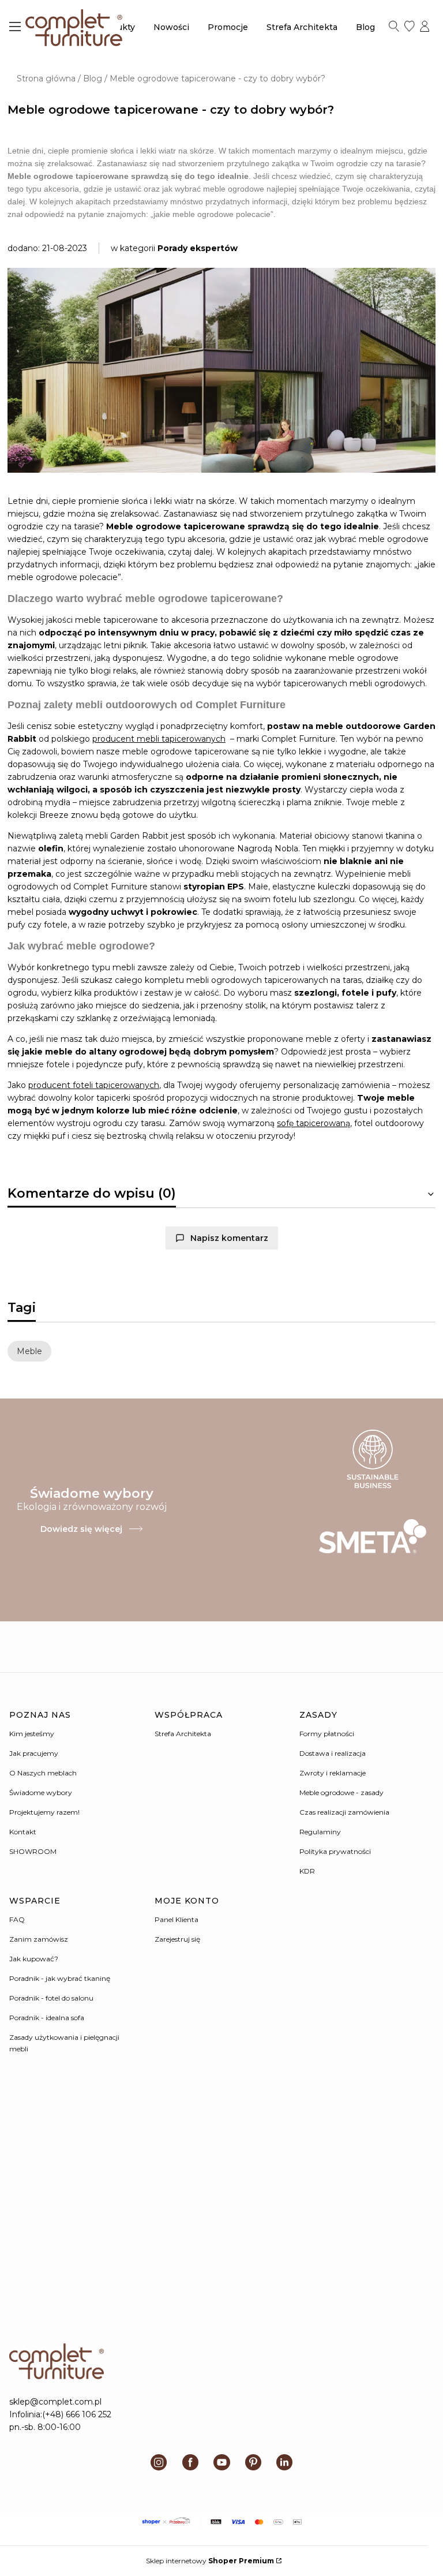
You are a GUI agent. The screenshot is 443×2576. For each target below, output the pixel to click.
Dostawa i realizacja (333, 1753)
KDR (307, 1871)
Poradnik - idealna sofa (47, 2018)
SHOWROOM (33, 1851)
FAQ (17, 1919)
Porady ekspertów (198, 248)
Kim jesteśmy (32, 1734)
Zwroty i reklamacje (333, 1773)
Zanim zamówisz (39, 1939)
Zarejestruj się (177, 1939)
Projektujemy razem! (44, 1812)
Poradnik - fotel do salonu (51, 1998)
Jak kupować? (34, 1959)
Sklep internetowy (210, 2561)
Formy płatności (327, 1734)
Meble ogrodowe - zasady (341, 1792)
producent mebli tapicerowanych (159, 739)
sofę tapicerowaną (314, 1123)
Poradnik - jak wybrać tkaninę (60, 1978)
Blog (93, 78)
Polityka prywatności (335, 1851)
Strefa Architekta (183, 1734)
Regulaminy (320, 1832)
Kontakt (23, 1832)
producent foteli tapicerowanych (94, 1085)
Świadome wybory (41, 1792)
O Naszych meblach (43, 1773)
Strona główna (46, 78)
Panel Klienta (177, 1919)
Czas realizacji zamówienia (344, 1812)
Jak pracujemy (34, 1753)
